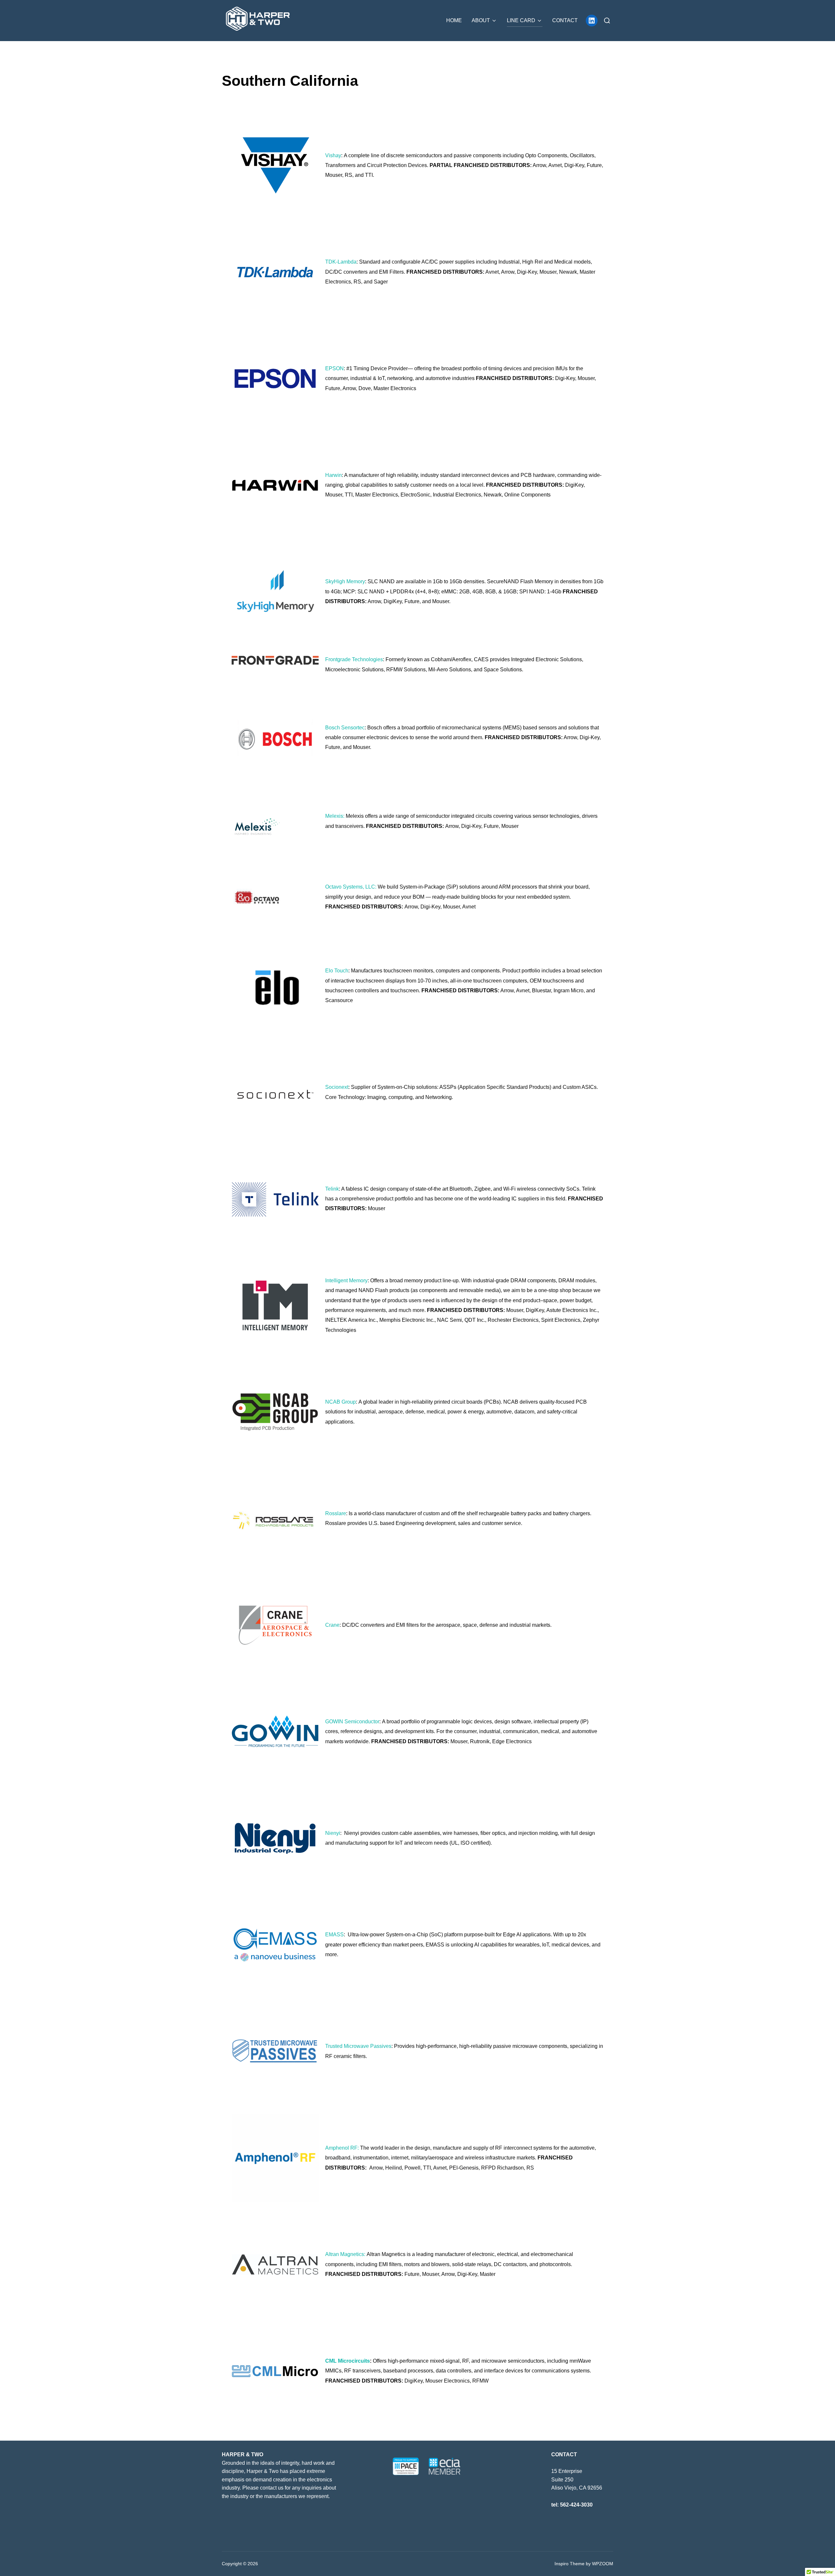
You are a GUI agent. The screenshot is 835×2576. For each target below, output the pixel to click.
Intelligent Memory (346, 1280)
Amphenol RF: (342, 2148)
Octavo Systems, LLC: (351, 887)
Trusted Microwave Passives (358, 2046)
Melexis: (335, 816)
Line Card (521, 20)
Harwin (334, 475)
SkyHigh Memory (345, 581)
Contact (565, 20)
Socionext (337, 1087)
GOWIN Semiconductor (352, 1722)
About (481, 20)
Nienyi (333, 1833)
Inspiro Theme (569, 2564)
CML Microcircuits (348, 2361)
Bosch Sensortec (345, 728)
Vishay (333, 155)
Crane (332, 1625)
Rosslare (336, 1513)
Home (454, 20)
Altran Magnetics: (345, 2254)
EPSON (334, 368)
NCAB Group (341, 1402)
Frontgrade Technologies (354, 659)
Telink (332, 1189)
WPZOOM (603, 2564)
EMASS (334, 1935)
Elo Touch (337, 971)
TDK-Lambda (341, 262)
